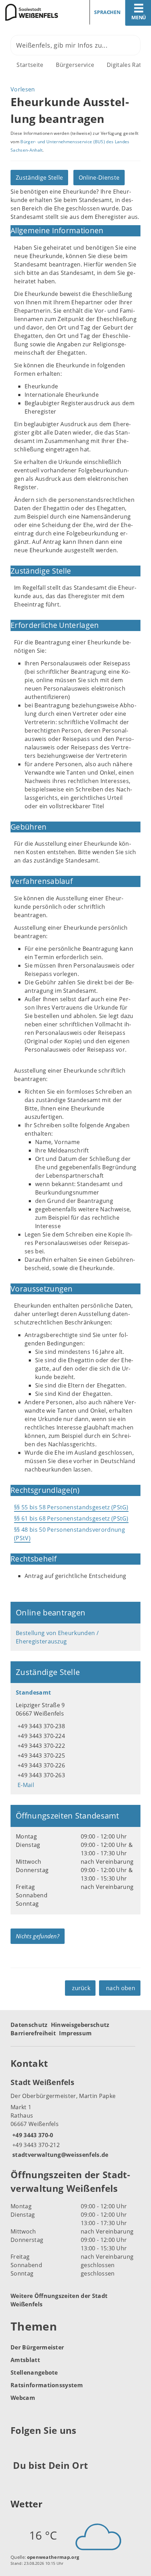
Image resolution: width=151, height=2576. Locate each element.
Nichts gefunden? (38, 1936)
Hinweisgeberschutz (80, 2025)
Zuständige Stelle (39, 178)
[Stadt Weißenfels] (75, 2118)
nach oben (121, 1988)
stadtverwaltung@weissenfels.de (60, 2155)
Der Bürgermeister (37, 2347)
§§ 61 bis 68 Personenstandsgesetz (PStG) (71, 1518)
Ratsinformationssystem (47, 2385)
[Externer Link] (17, 2448)
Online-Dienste (99, 178)
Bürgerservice (75, 65)
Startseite (30, 65)
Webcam (23, 2398)
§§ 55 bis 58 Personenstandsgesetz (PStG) (71, 1507)
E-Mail (25, 1785)
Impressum (75, 2033)
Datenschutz (29, 2025)
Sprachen (107, 12)
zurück (81, 1988)
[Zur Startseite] (35, 12)
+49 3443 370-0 (32, 2135)
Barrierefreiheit (33, 2033)
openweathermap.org (53, 2557)
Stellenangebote (34, 2373)
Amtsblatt (25, 2360)
